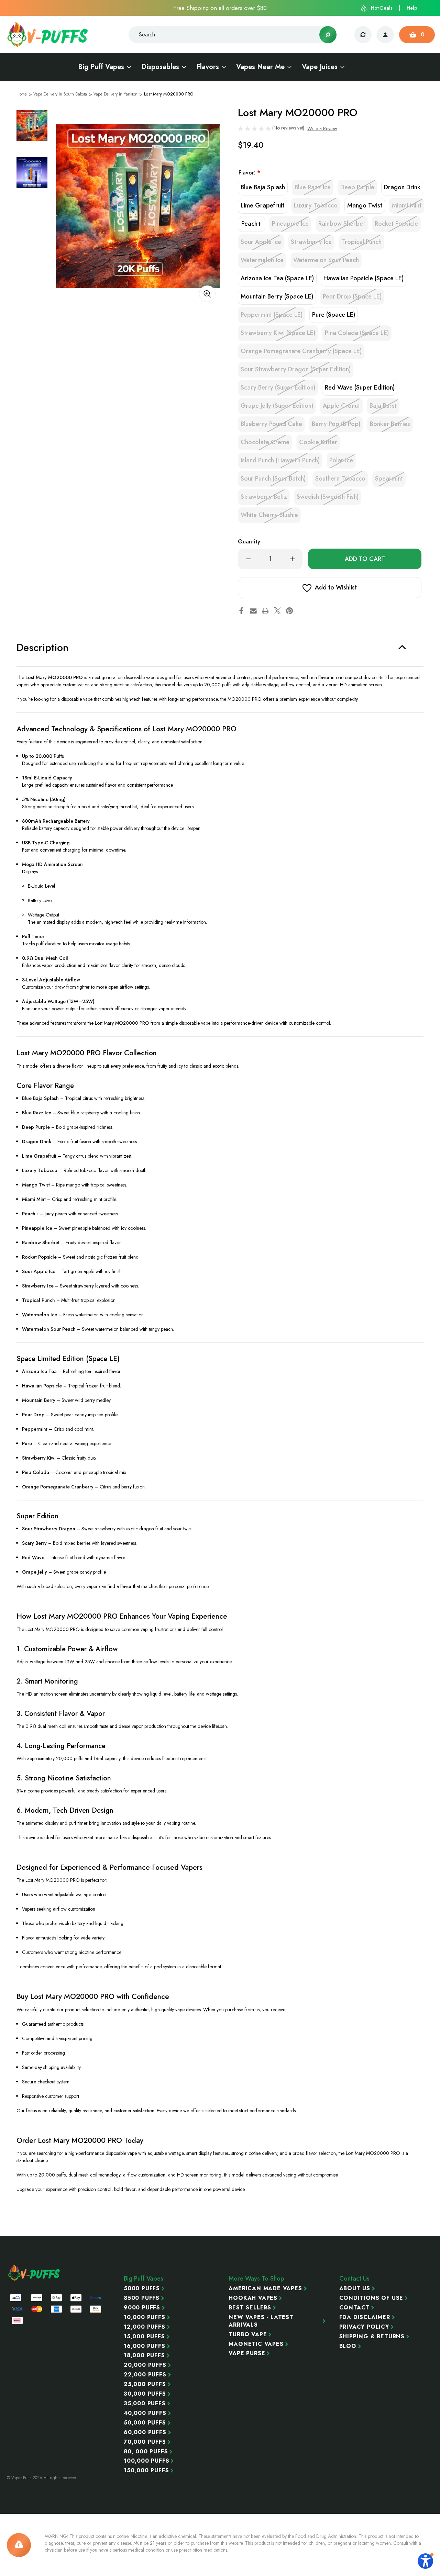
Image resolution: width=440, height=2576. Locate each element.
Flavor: (249, 173)
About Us (355, 2288)
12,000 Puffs (145, 2327)
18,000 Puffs (144, 2355)
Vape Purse (247, 2353)
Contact (355, 2308)
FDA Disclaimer (365, 2317)
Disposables (160, 67)
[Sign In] (385, 35)
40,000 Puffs (145, 2413)
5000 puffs (142, 2288)
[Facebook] (241, 611)
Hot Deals (382, 8)
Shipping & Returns (372, 2337)
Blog (348, 2346)
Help (412, 8)
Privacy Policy (364, 2327)
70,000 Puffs (145, 2442)
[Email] (253, 611)
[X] (277, 611)
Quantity (249, 542)
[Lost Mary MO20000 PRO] (138, 206)
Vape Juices (320, 67)
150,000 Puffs (146, 2471)
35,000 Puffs (145, 2404)
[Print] (265, 611)
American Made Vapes (265, 2288)
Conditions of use (371, 2298)
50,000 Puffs (145, 2423)
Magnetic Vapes (256, 2344)
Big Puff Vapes (101, 67)
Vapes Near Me (260, 67)
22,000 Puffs (145, 2375)
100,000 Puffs (146, 2461)
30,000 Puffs (145, 2394)
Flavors (208, 67)
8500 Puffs (142, 2298)
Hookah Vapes (253, 2298)
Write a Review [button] (322, 128)
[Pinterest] (289, 611)
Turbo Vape (248, 2335)
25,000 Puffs (145, 2384)
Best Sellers (250, 2308)
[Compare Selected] (363, 35)
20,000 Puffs (145, 2365)
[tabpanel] (32, 125)
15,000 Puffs (144, 2337)
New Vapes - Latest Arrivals (261, 2321)
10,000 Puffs (145, 2317)
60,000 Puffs (145, 2432)
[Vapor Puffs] (34, 2273)
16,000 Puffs (145, 2346)
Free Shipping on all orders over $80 (220, 8)
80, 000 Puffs (146, 2452)
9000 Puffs (142, 2308)
